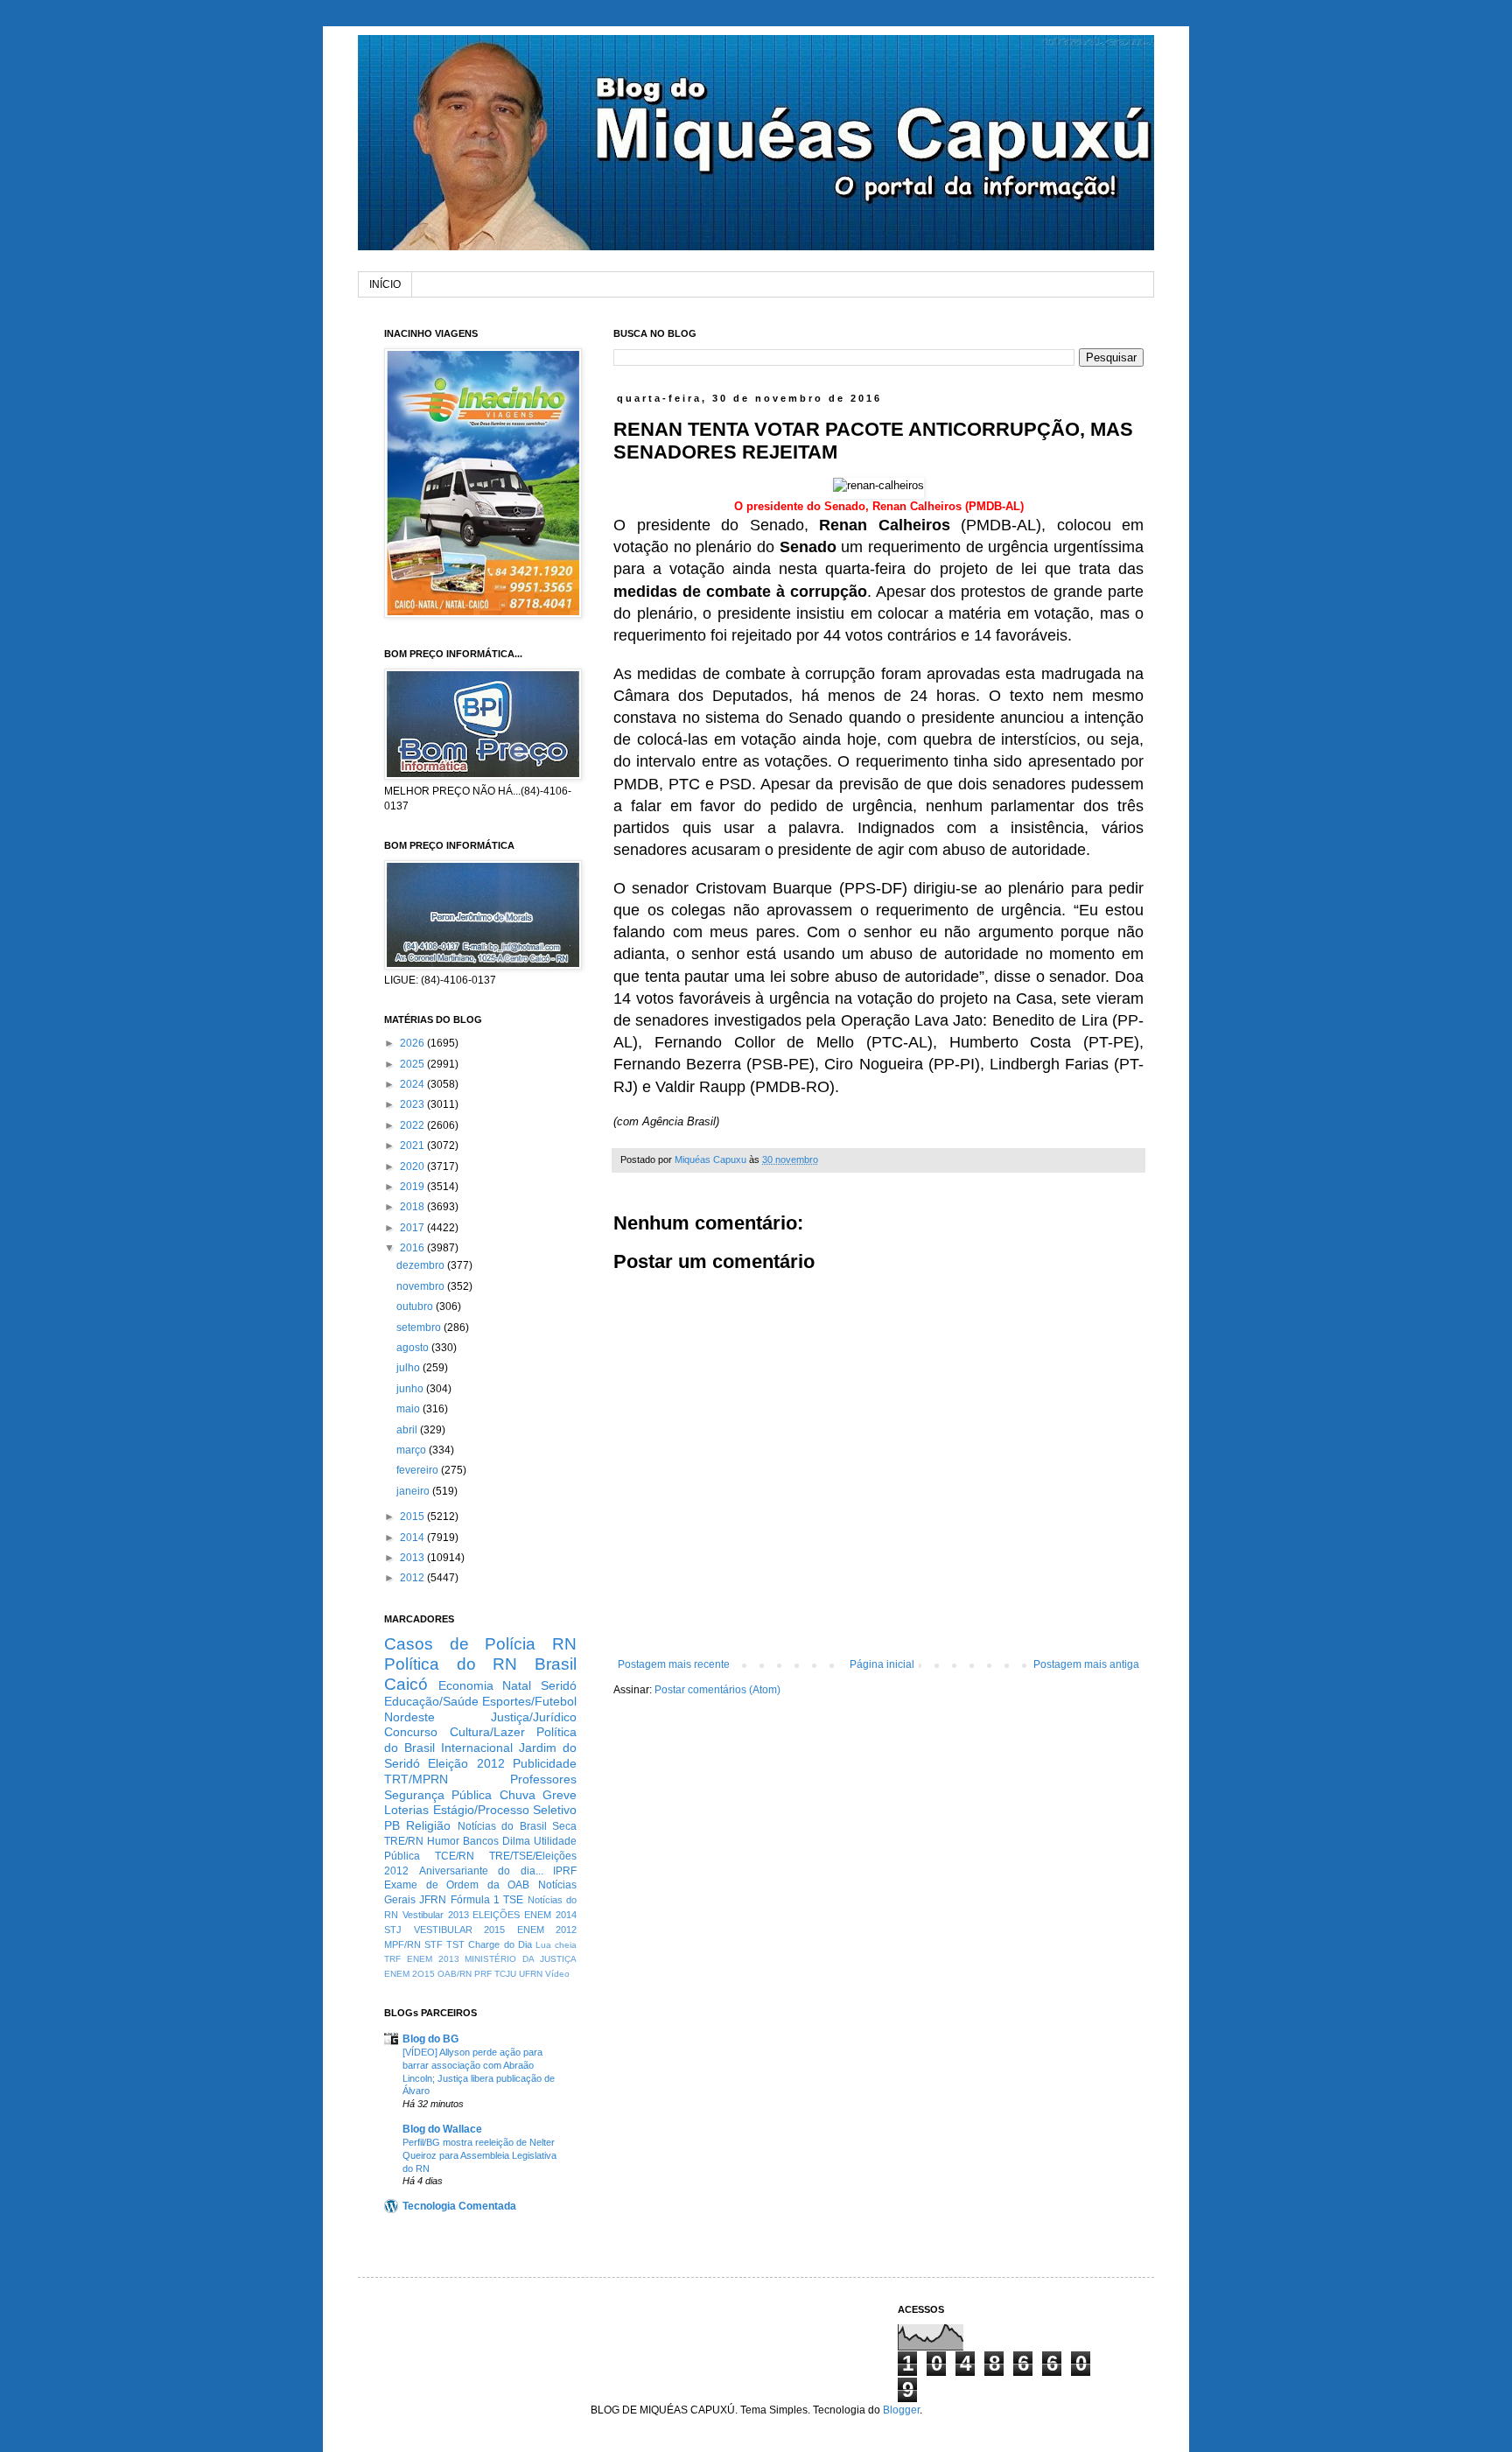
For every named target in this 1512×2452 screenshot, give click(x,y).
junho (411, 1389)
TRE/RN (404, 1841)
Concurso (411, 1732)
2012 (413, 1578)
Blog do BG (430, 2039)
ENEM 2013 (433, 1959)
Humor (443, 1841)
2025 (413, 1064)
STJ (393, 1930)
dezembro (422, 1265)
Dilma (516, 1841)
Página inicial (882, 1664)
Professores (543, 1779)
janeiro (414, 1491)
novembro (422, 1286)
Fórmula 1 (475, 1900)
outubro (416, 1307)
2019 (413, 1187)
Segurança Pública (438, 1795)
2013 (413, 1558)
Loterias (406, 1810)
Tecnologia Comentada (459, 2206)
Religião (428, 1825)
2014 (413, 1538)
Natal (517, 1685)
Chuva (518, 1795)
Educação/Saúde (431, 1701)
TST (455, 1944)
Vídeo (557, 1974)
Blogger (901, 2410)
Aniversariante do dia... (481, 1871)
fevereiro (419, 1470)
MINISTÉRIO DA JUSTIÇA (521, 1959)
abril (408, 1430)
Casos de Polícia (460, 1644)
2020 (413, 1166)
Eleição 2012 (466, 1763)
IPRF (565, 1871)
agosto (414, 1348)
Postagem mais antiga (1086, 1664)
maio (409, 1409)
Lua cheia (556, 1945)
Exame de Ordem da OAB (457, 1885)
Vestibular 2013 (436, 1915)
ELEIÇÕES (496, 1915)
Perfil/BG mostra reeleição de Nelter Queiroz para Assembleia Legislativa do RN (479, 2155)
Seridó (559, 1685)
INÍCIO (385, 284)
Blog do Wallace (442, 2129)
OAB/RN (455, 1974)
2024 (413, 1084)
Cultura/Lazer (487, 1732)
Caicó (406, 1684)
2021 (413, 1145)
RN (564, 1644)
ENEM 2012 (547, 1930)
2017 (413, 1228)
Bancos (481, 1841)
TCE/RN (455, 1856)
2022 (413, 1125)
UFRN (531, 1974)
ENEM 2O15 (409, 1974)
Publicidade (545, 1763)
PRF (483, 1974)
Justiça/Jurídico (534, 1717)
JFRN (433, 1900)
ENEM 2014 (550, 1915)
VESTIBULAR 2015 (460, 1930)
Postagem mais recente (674, 1664)
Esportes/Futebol (529, 1701)
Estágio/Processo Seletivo (505, 1810)
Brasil (556, 1664)
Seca (564, 1826)
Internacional (477, 1748)
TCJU (505, 1974)
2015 (413, 1517)
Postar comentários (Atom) (717, 1690)
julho (409, 1368)
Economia (466, 1685)
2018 (413, 1207)
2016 (413, 1248)
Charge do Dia (500, 1944)
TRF (392, 1959)
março (413, 1450)
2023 (413, 1104)
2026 (413, 1043)
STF (434, 1944)
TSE (513, 1900)
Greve (560, 1795)
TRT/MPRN (416, 1779)
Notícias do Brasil (502, 1826)
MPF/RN (402, 1944)
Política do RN (451, 1664)
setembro (420, 1328)
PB (392, 1825)
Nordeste (409, 1717)
